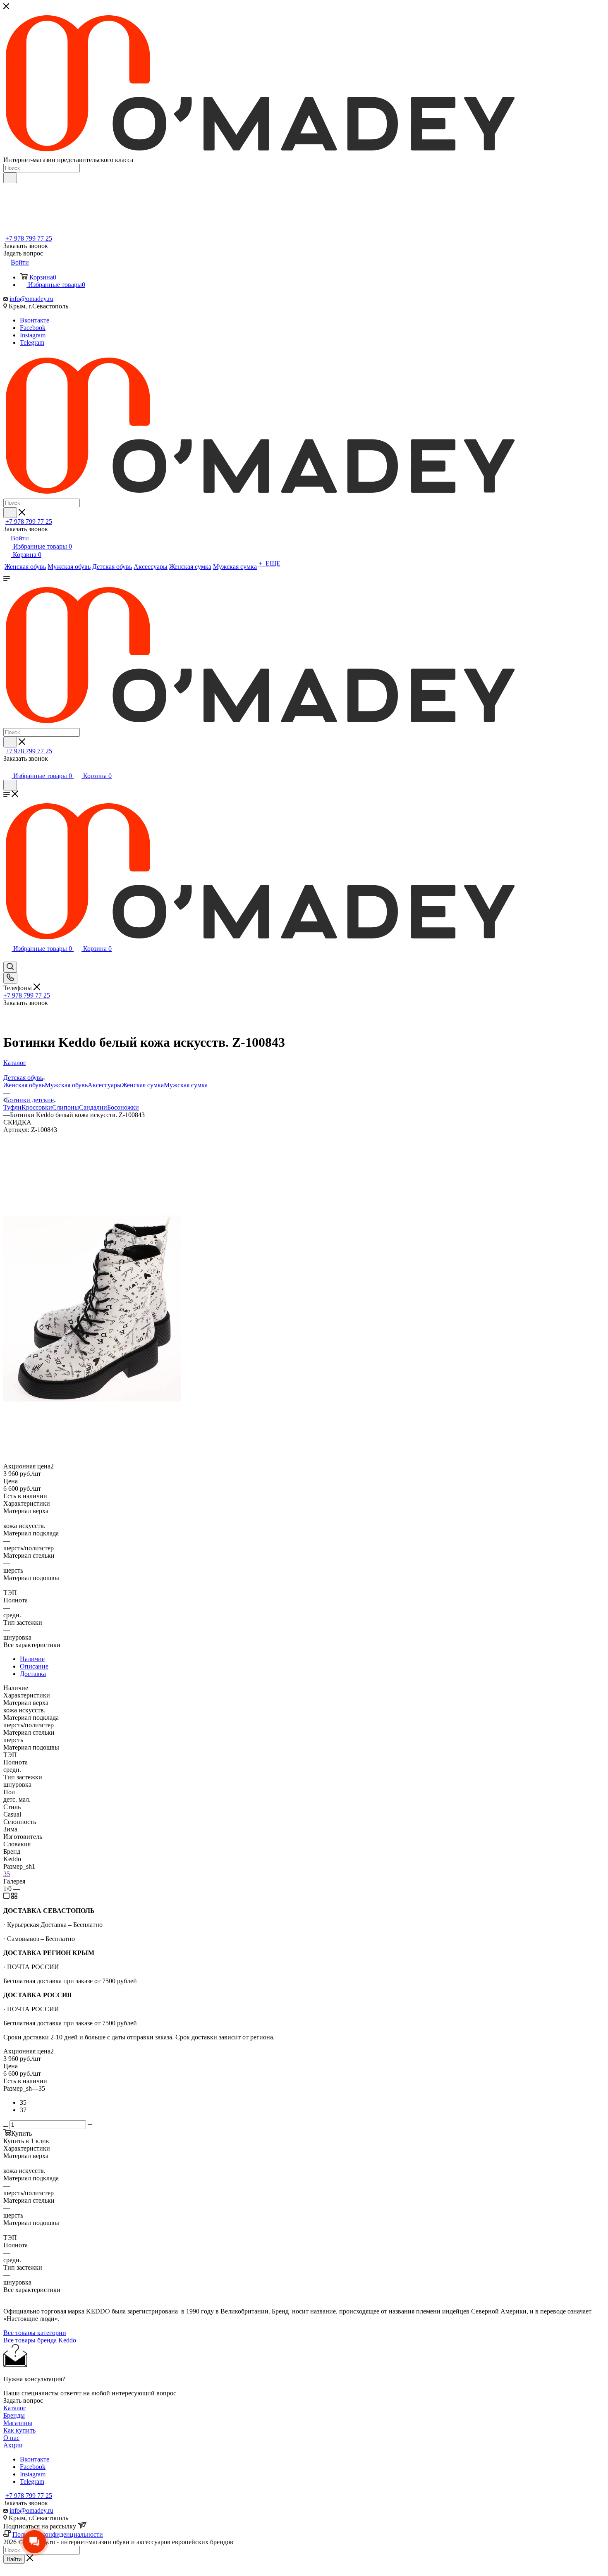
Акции (13, 2445)
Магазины (18, 2423)
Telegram (32, 343)
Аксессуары (105, 1085)
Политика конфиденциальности (58, 2534)
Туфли (12, 1107)
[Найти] (10, 178)
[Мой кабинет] (7, 768)
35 (7, 1874)
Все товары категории (35, 2333)
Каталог (15, 2408)
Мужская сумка (186, 1085)
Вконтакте (35, 320)
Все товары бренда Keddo (40, 2340)
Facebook (33, 328)
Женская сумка (143, 1085)
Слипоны (66, 1107)
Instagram (33, 335)
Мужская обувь (66, 1085)
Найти (14, 2559)
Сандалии (93, 1107)
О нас (11, 2438)
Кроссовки (37, 1107)
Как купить (19, 2430)
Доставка (33, 1674)
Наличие (32, 1659)
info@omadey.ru (31, 299)
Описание (34, 1666)
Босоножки (123, 1107)
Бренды (14, 2415)
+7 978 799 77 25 (29, 238)
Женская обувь (24, 1085)
